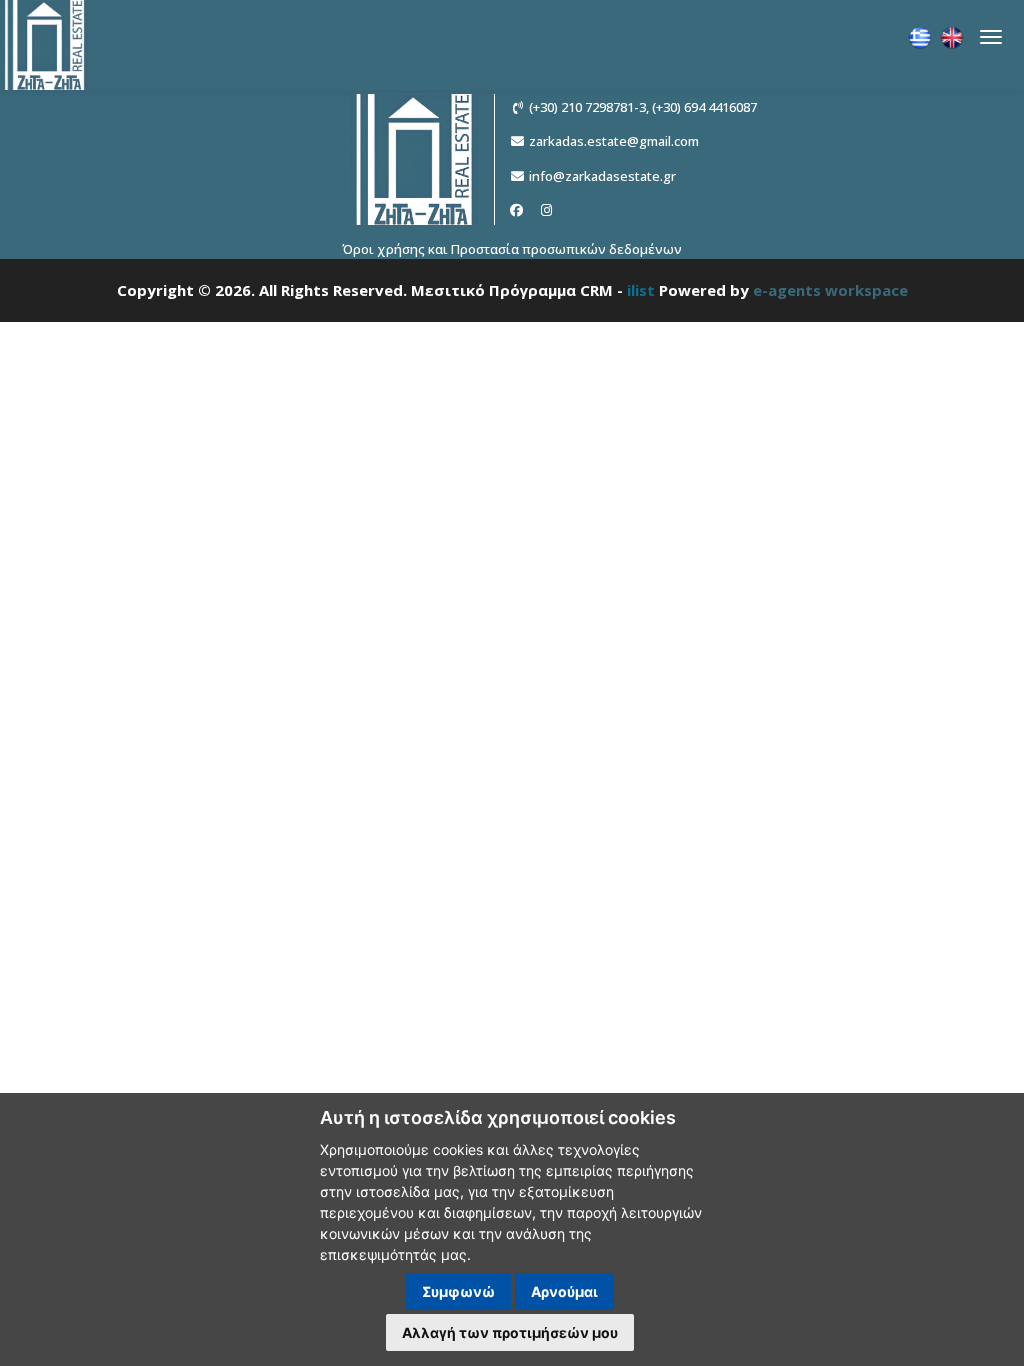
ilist (641, 290)
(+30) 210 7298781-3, (589, 107)
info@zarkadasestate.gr (602, 176)
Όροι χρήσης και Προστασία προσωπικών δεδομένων (512, 249)
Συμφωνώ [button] (458, 1291)
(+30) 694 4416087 (704, 107)
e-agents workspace (830, 290)
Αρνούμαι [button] (564, 1291)
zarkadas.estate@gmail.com (614, 141)
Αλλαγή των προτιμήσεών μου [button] (510, 1332)
